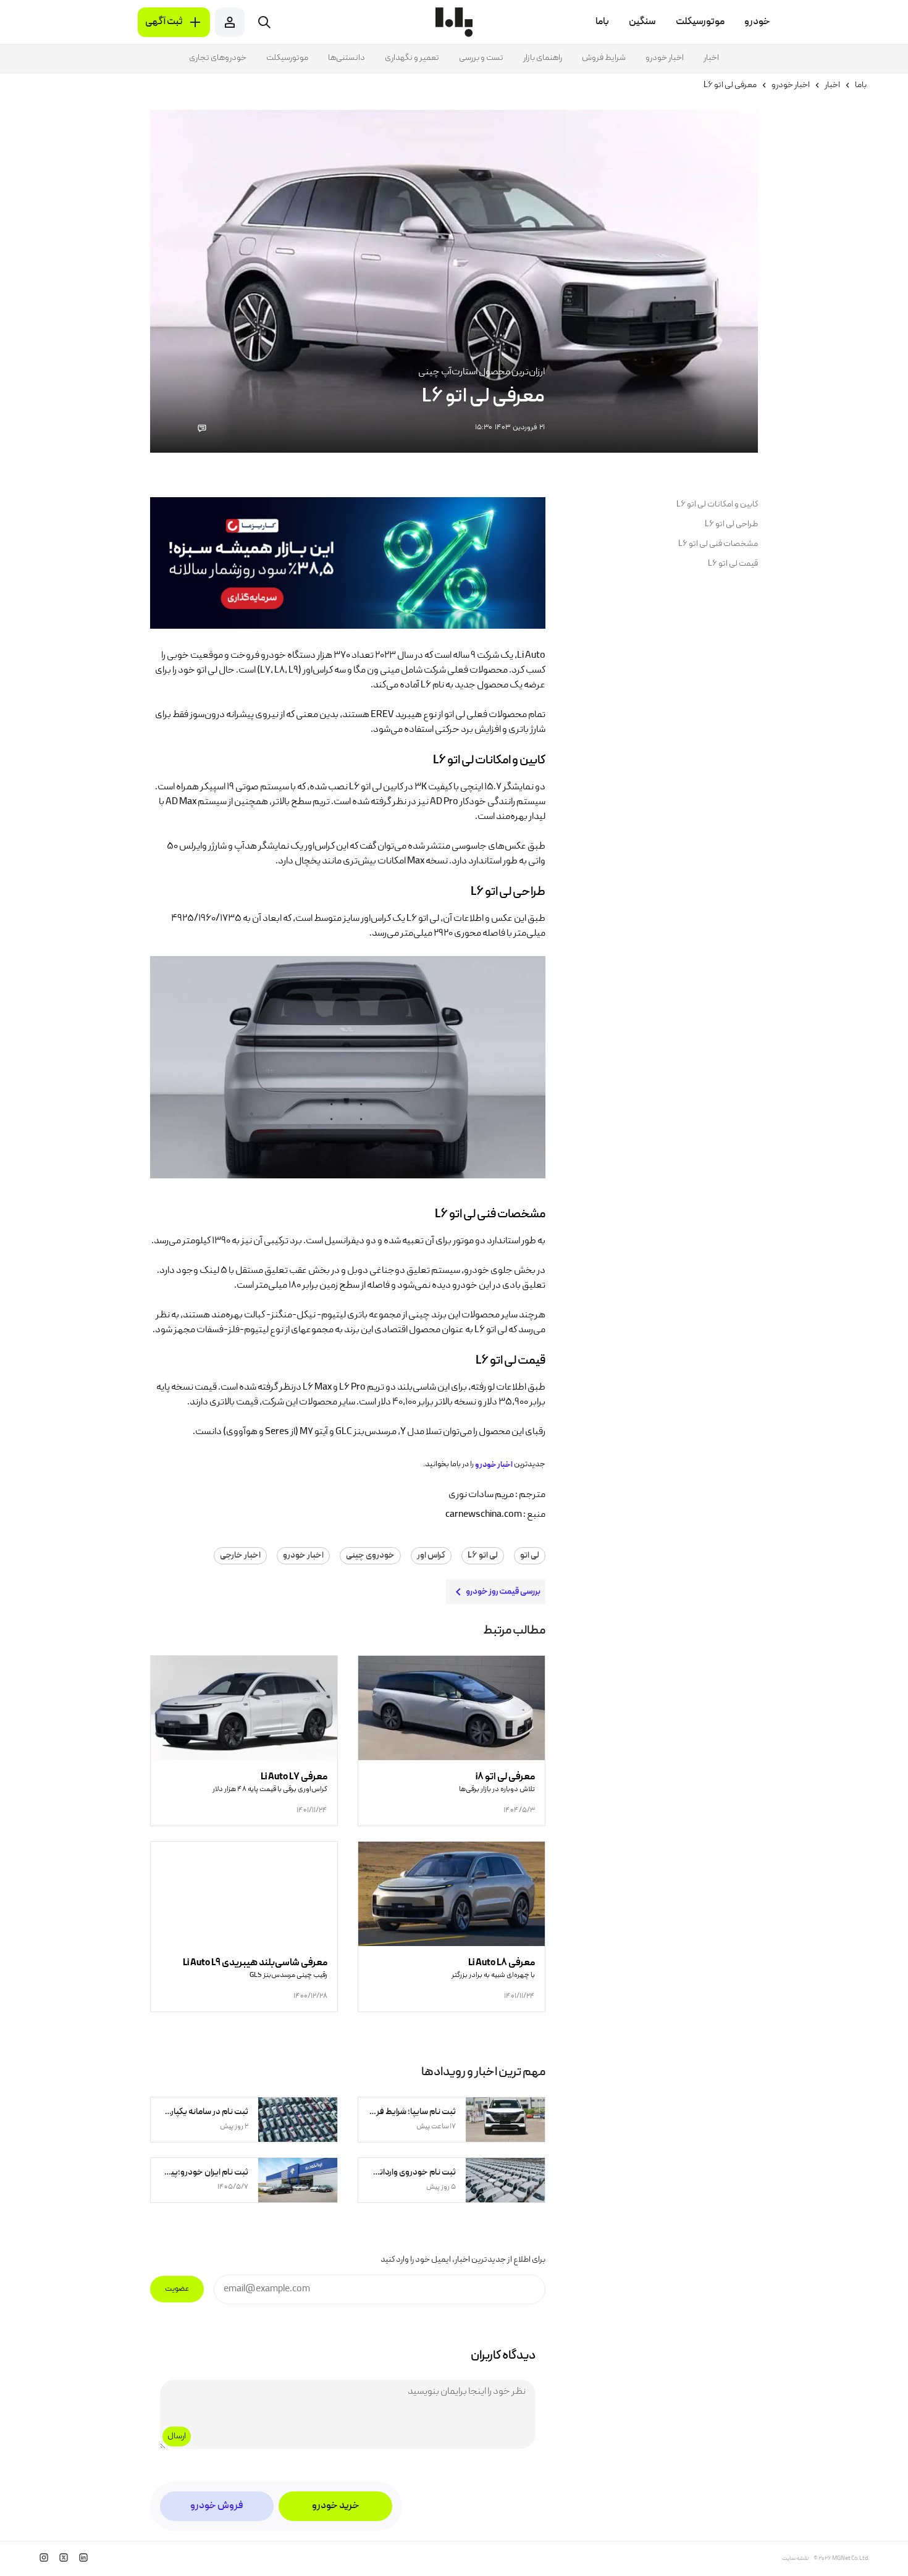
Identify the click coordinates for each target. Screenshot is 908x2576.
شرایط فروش (604, 58)
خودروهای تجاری (218, 58)
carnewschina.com (484, 1515)
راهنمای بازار (543, 58)
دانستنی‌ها (347, 58)
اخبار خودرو (665, 58)
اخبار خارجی (240, 1556)
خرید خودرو (336, 2506)
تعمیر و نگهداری (412, 58)
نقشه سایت (795, 2559)
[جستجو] (264, 22)
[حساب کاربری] (230, 22)
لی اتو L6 (483, 1556)
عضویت (177, 2289)
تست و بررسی (481, 58)
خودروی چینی (370, 1556)
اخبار (711, 58)
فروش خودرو (217, 2506)
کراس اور (431, 1556)
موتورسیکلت (287, 58)
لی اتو (530, 1556)
